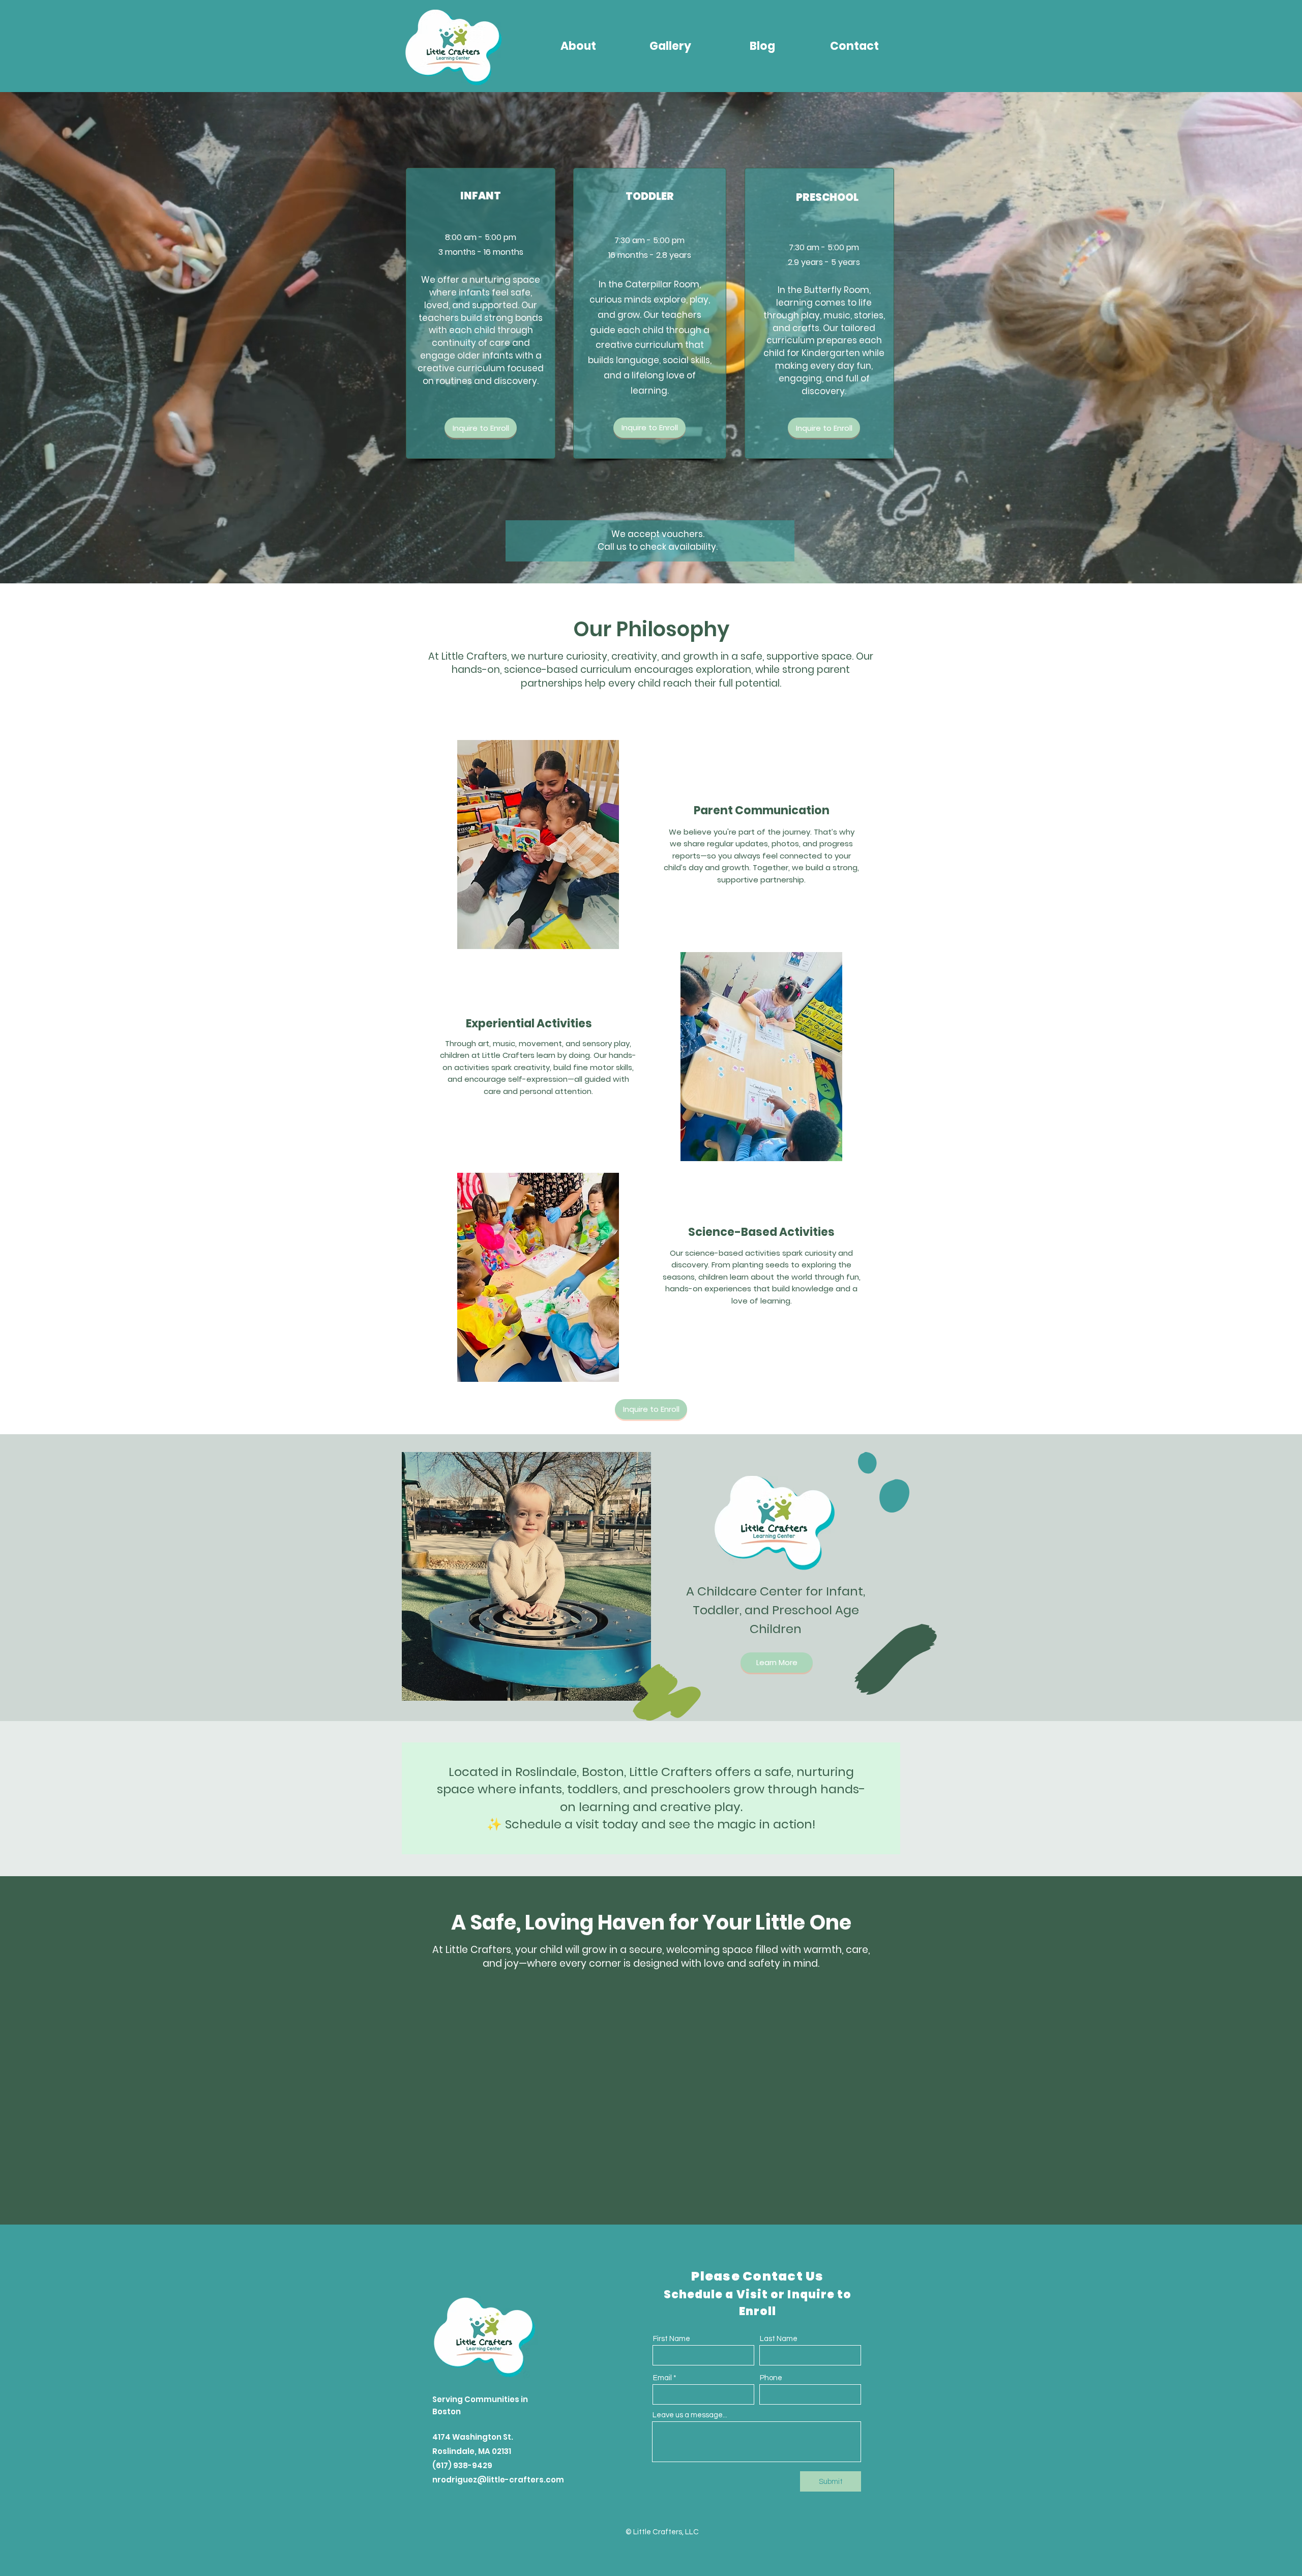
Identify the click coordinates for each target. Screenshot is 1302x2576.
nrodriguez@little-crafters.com (498, 2480)
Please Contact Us (757, 2276)
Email (662, 2378)
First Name (672, 2339)
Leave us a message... (690, 2415)
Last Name (779, 2339)
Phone (771, 2378)
